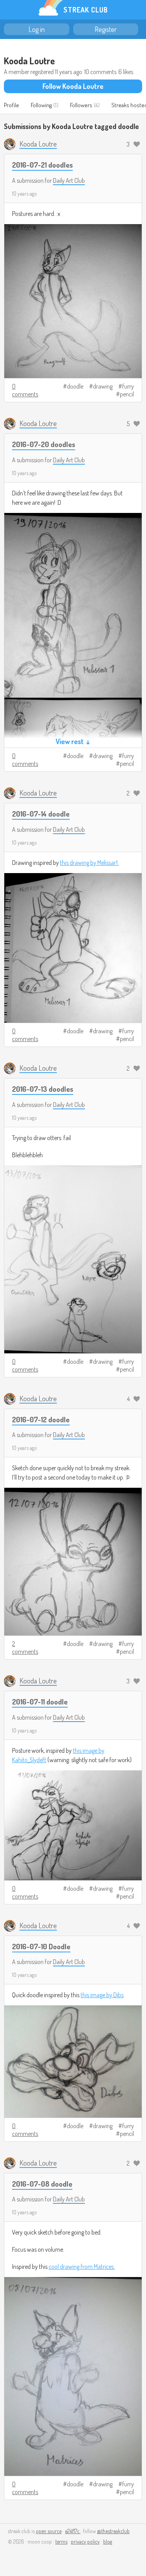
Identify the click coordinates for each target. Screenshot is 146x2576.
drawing (103, 386)
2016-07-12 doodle (41, 1419)
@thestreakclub (113, 2531)
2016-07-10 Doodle (41, 1946)
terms (61, 2542)
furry (128, 386)
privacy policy (85, 2542)
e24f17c (73, 2531)
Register (106, 29)
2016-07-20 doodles (44, 444)
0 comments (25, 390)
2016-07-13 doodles (43, 1089)
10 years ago (25, 194)
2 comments (25, 1648)
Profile (11, 105)
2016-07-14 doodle (41, 814)
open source (49, 2531)
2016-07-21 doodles (42, 165)
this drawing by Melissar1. (89, 863)
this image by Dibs (102, 1995)
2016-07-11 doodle (40, 1702)
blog (108, 2542)
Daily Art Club (69, 180)
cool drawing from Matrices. (82, 2267)
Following (41, 105)
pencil (127, 394)
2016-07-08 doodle (42, 2184)
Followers (81, 105)
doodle (75, 386)
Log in (37, 29)
